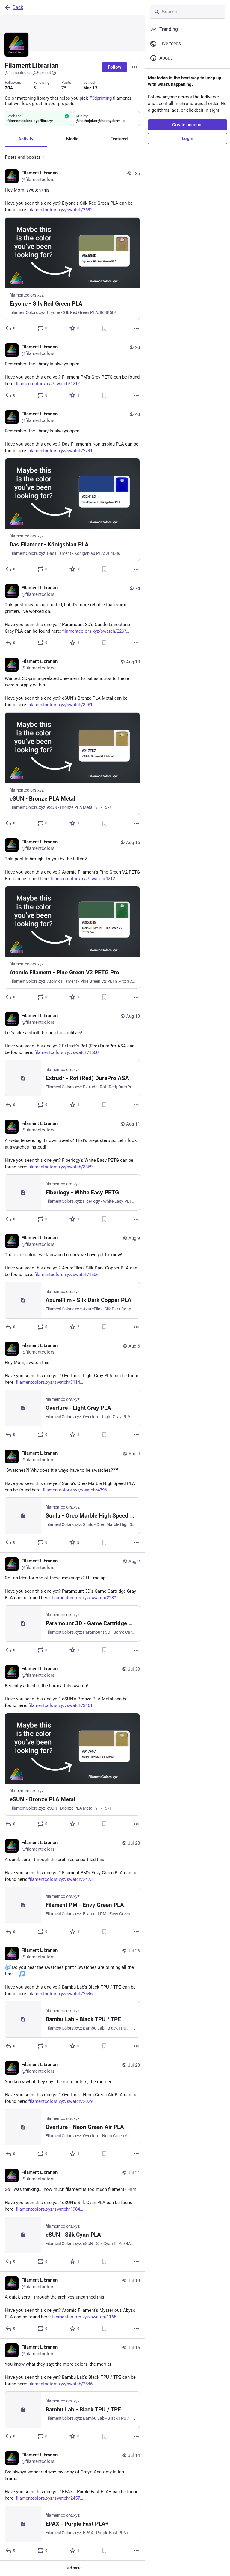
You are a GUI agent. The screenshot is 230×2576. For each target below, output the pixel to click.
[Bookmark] (104, 328)
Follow (115, 67)
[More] (136, 328)
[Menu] (134, 67)
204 (9, 88)
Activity (26, 139)
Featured (119, 139)
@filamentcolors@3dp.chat (28, 73)
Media (72, 139)
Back (18, 7)
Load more (72, 2568)
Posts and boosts (23, 157)
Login (187, 139)
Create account (187, 125)
